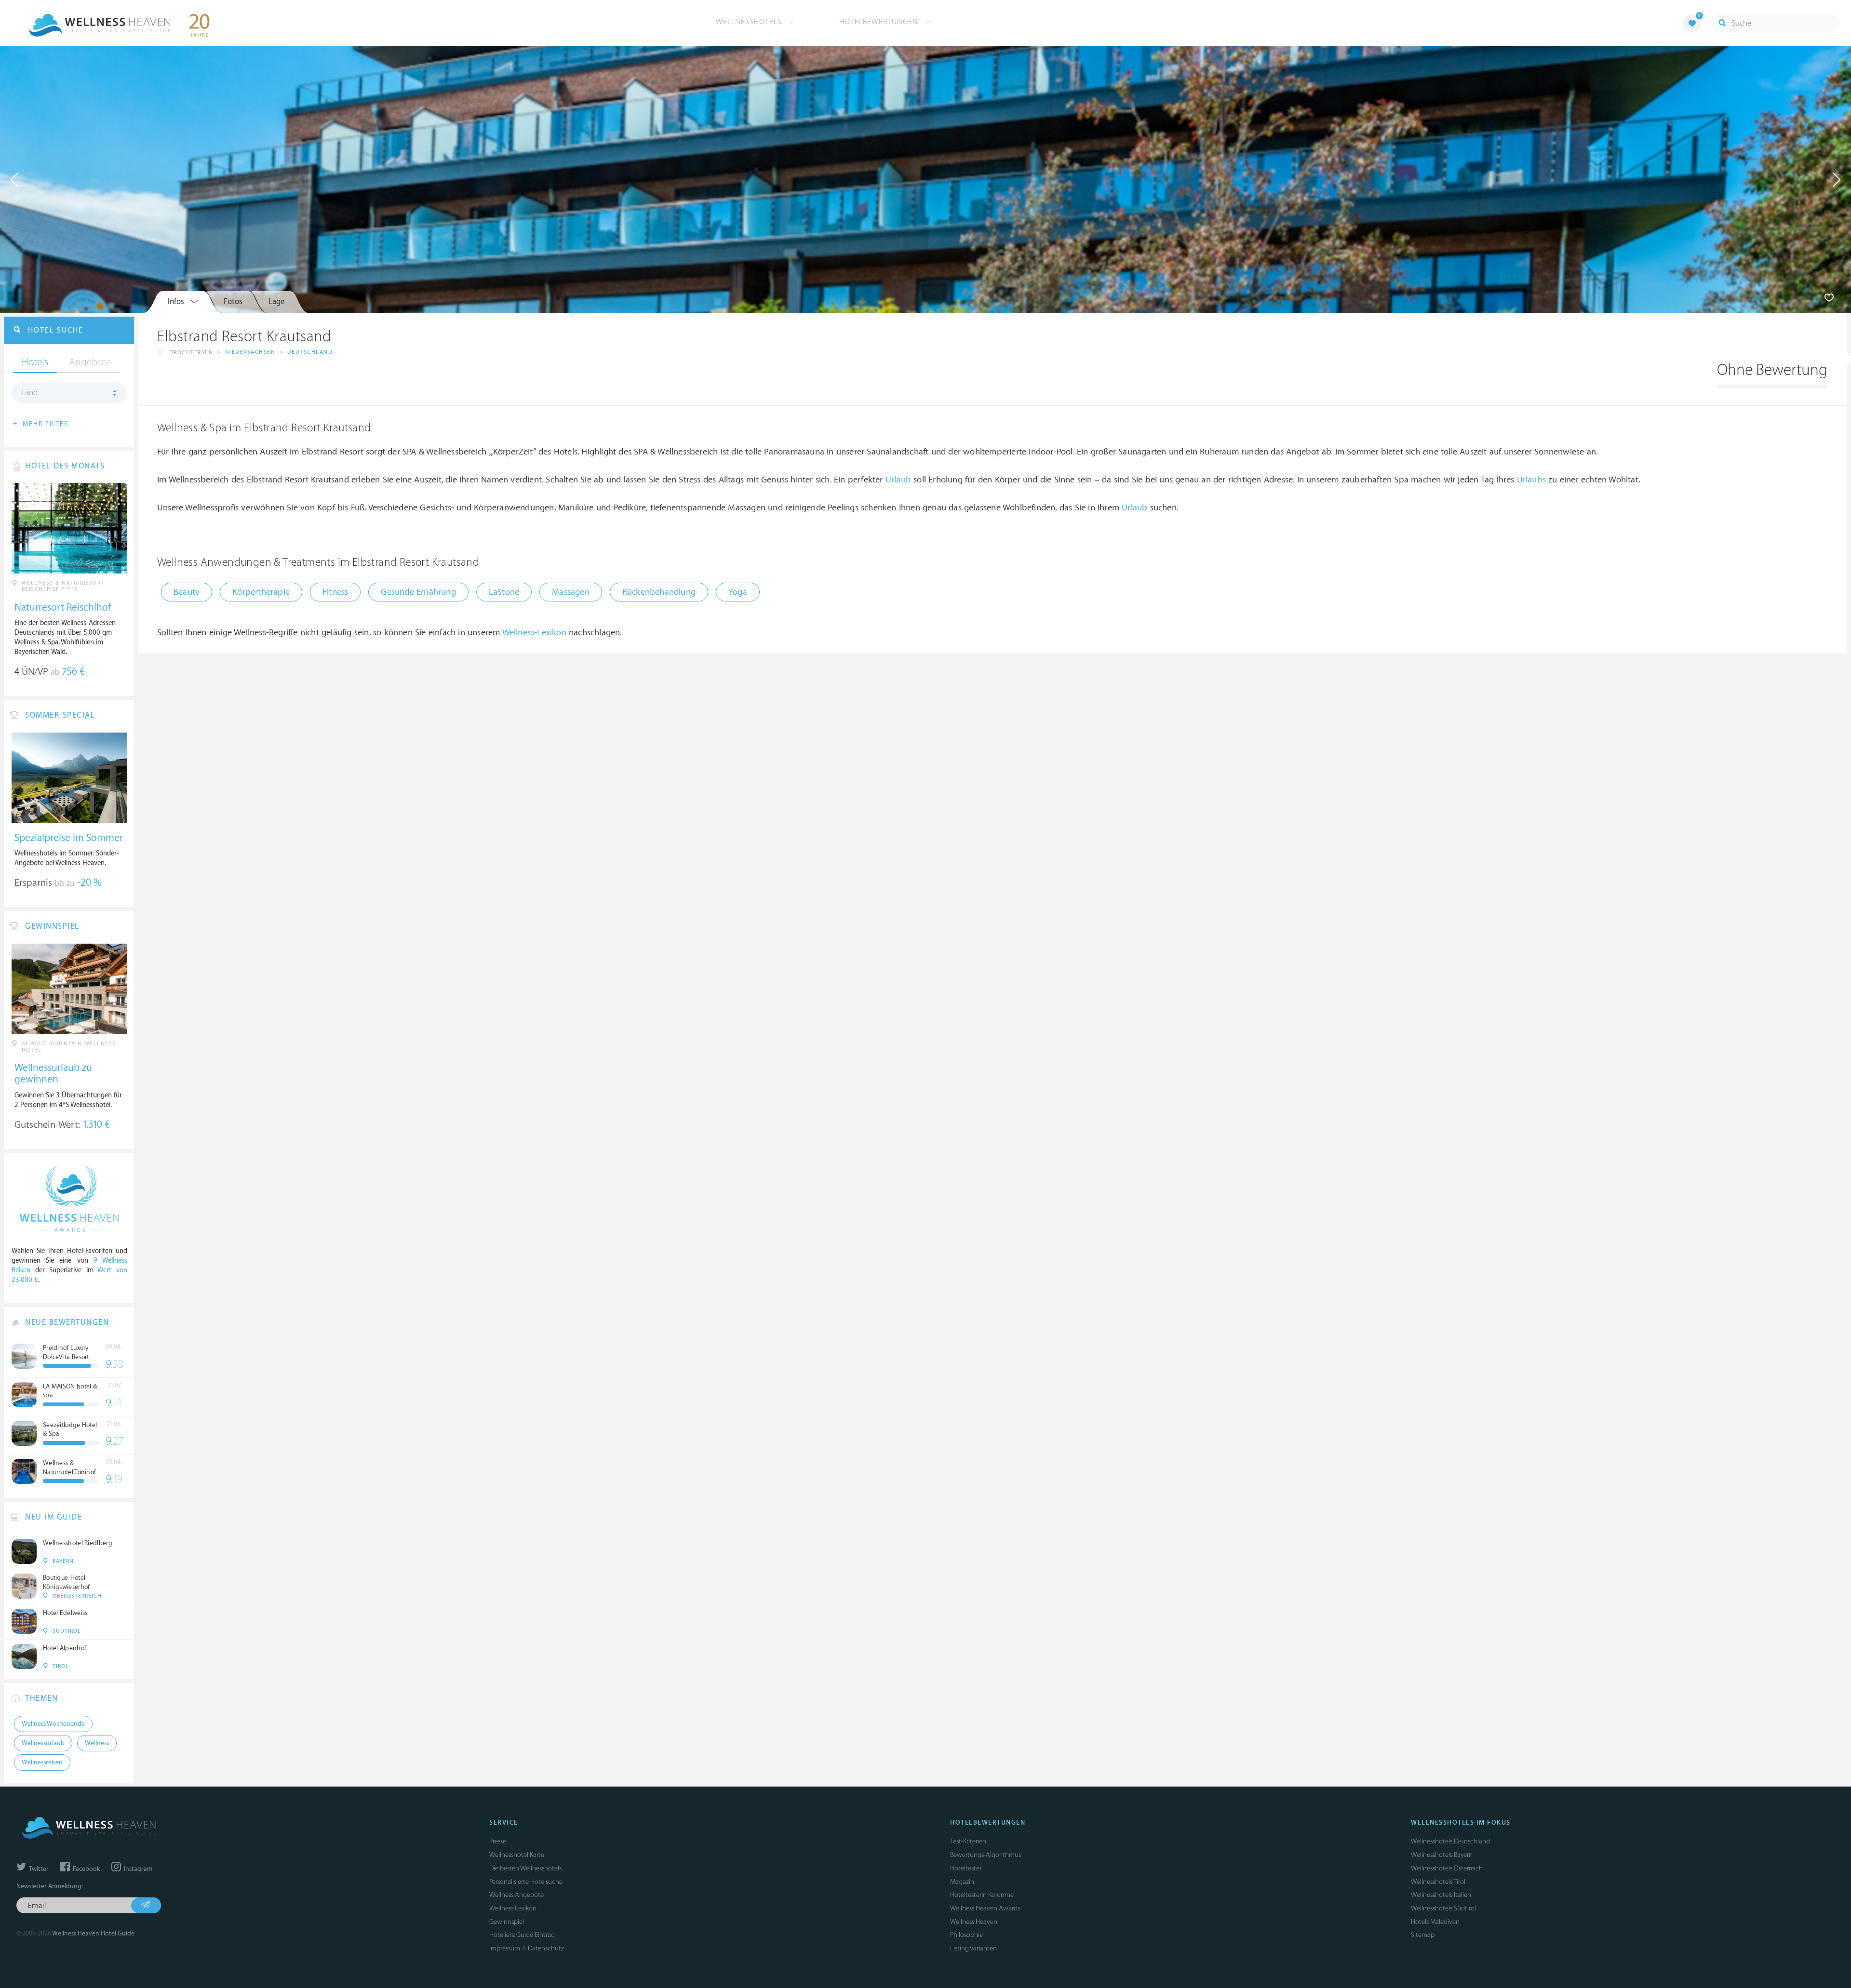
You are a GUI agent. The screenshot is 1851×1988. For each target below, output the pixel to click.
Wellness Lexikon (513, 1908)
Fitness (335, 592)
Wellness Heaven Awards (985, 1908)
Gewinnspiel (507, 1922)
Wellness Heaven (974, 1922)
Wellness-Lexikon (534, 633)
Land (30, 393)
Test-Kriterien (968, 1841)
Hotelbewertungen (880, 22)
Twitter (38, 1869)
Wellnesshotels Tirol (1438, 1882)
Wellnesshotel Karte (517, 1855)
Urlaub (898, 480)
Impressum (505, 1948)
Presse (498, 1841)
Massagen (571, 592)
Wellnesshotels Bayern (1442, 1855)
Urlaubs (1531, 480)
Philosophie (966, 1935)
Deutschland (310, 352)
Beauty (187, 592)
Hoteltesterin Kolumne (982, 1895)
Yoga (738, 592)
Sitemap (1423, 1935)
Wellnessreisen (42, 1762)
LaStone (504, 592)
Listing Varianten (973, 1948)
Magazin (962, 1882)
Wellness (97, 1743)
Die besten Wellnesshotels (525, 1868)
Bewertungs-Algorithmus (986, 1855)
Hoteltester (966, 1868)
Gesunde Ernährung (418, 592)
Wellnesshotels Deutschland (1450, 1841)
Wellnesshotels (750, 22)
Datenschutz (546, 1948)
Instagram (137, 1869)
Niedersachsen (250, 352)
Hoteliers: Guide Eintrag (522, 1935)
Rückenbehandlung (659, 592)
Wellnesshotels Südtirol (1443, 1908)
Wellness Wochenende (53, 1724)
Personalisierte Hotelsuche (526, 1882)
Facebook (86, 1869)
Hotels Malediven (1435, 1922)
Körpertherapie (261, 592)
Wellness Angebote (516, 1895)
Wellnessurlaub (43, 1743)
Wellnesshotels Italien (1441, 1895)
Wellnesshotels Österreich (1447, 1868)
